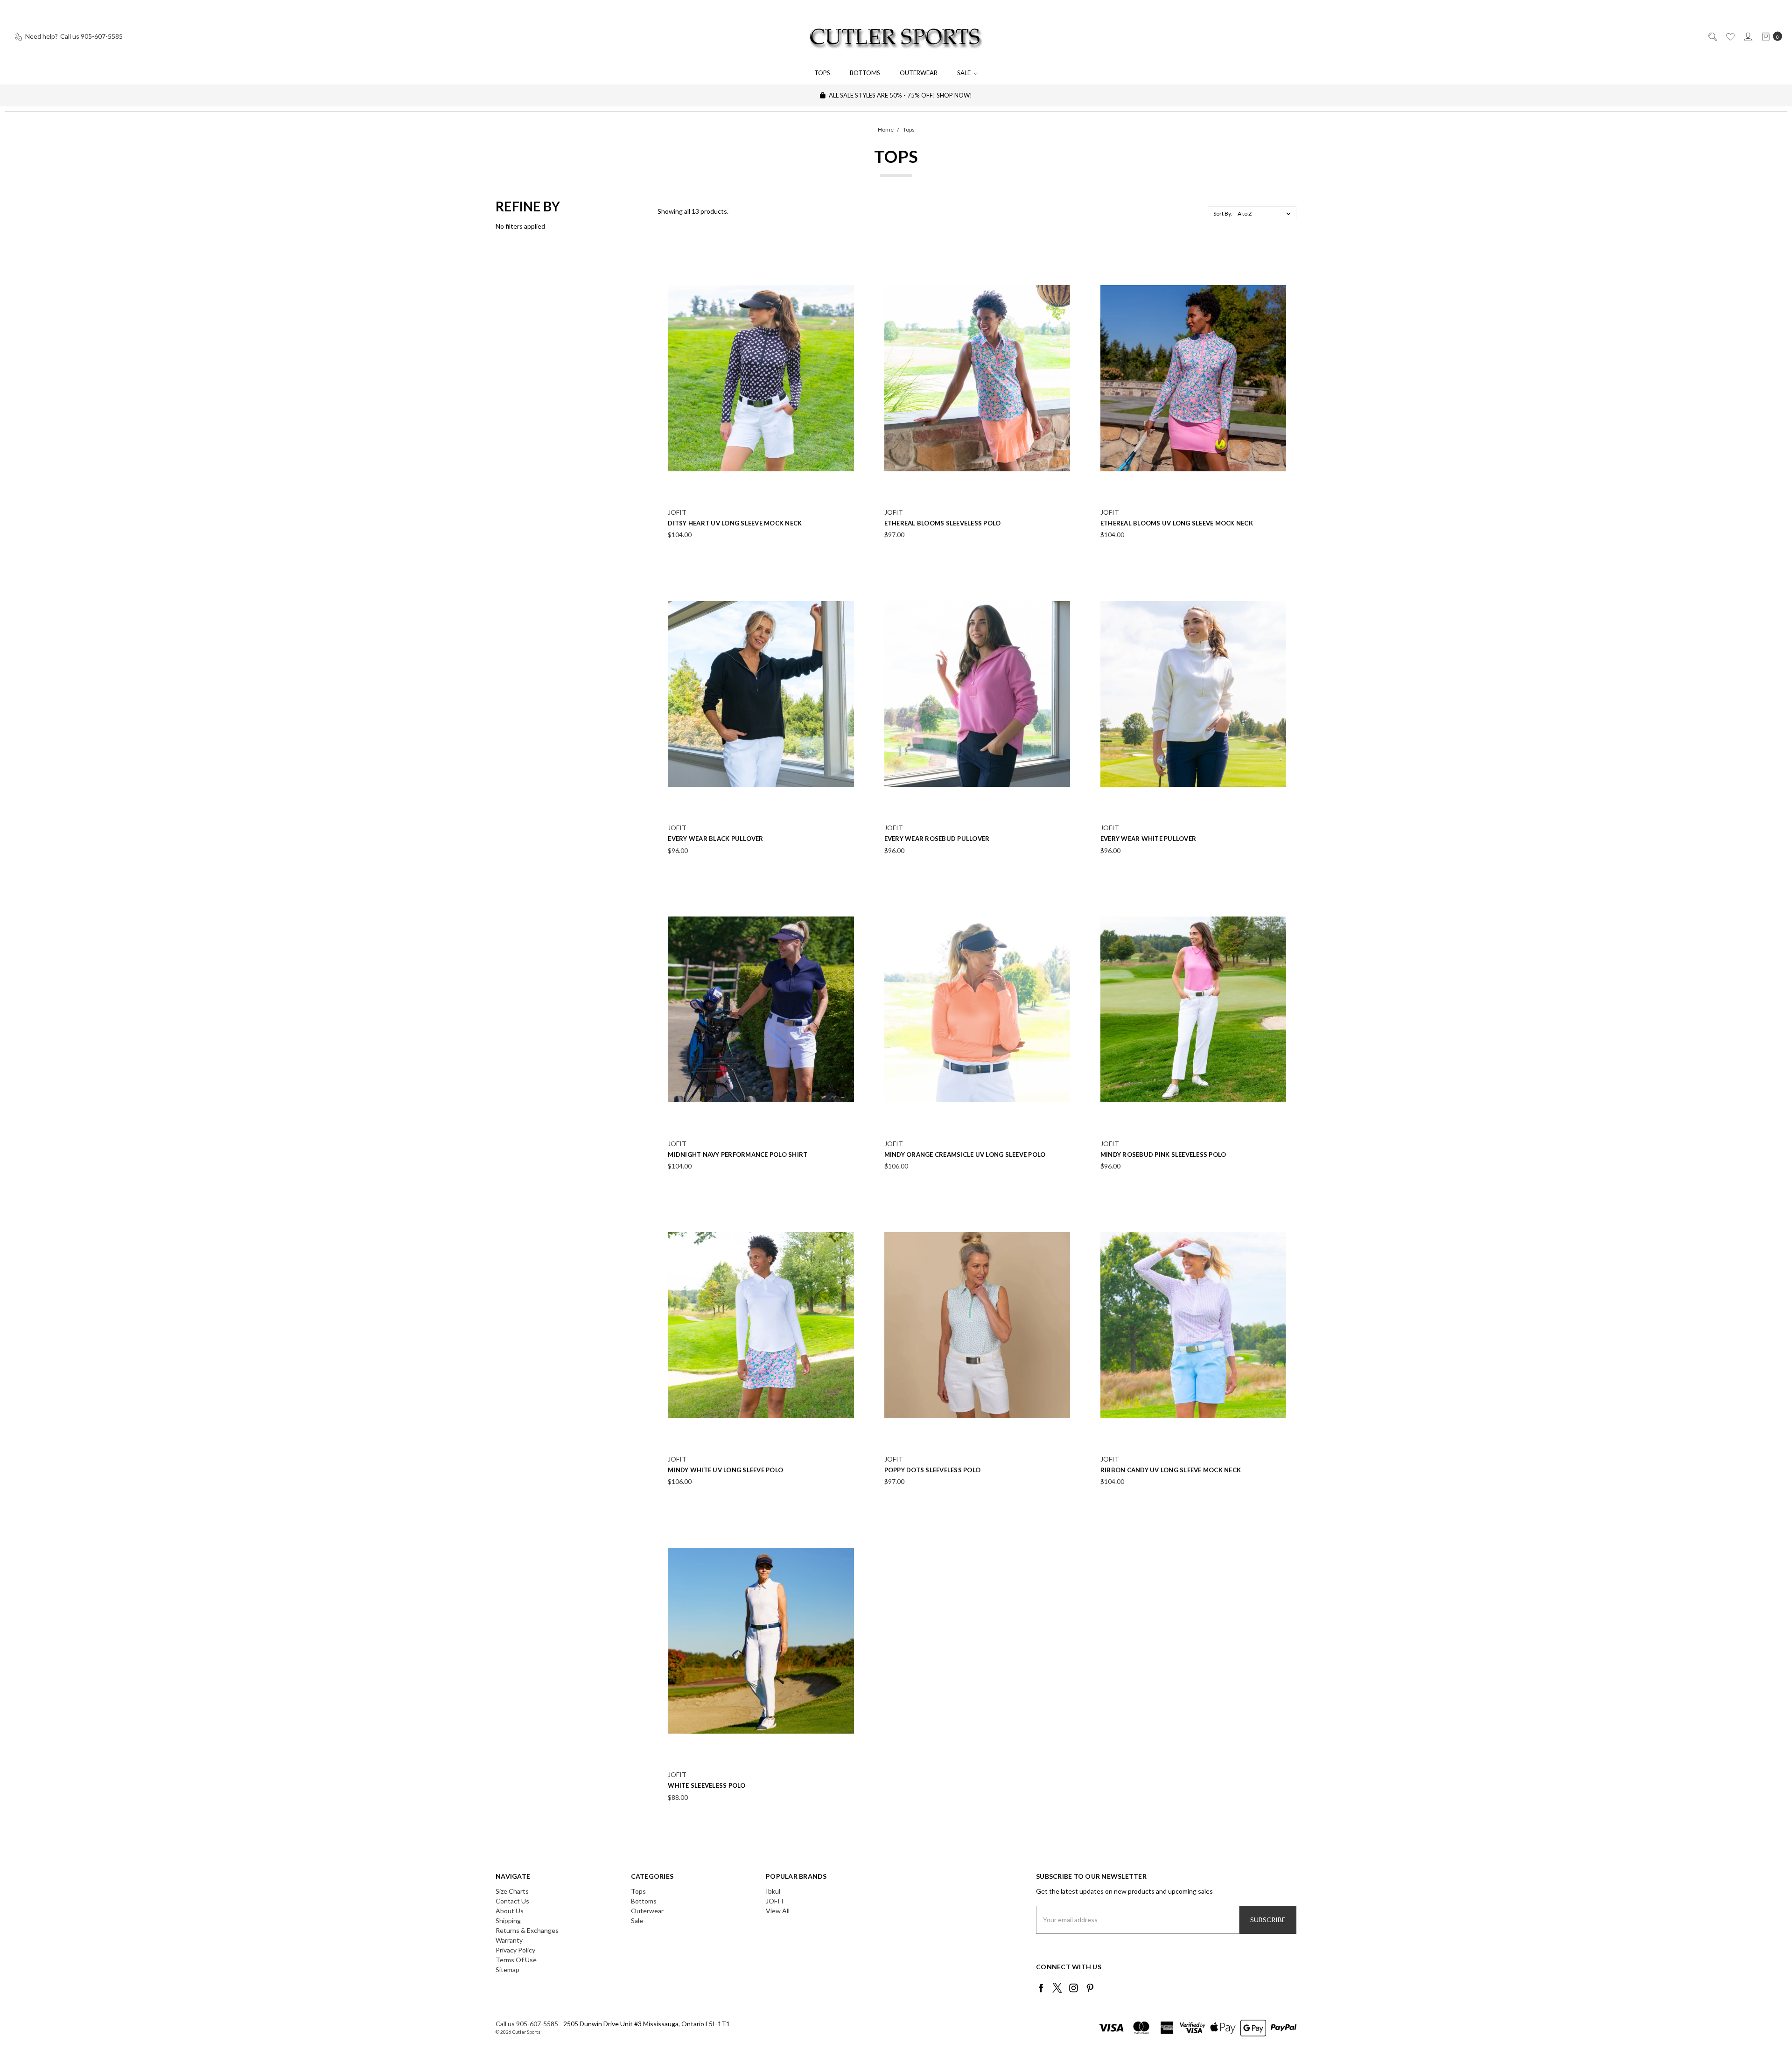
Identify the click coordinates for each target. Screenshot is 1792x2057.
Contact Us (512, 1901)
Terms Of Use (516, 1960)
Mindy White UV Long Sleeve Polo (725, 1470)
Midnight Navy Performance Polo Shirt (738, 1154)
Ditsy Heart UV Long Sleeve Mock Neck (735, 523)
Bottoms (865, 73)
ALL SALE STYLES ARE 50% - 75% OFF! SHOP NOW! (900, 95)
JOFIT (775, 1901)
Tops (822, 73)
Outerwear (919, 73)
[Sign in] (1747, 36)
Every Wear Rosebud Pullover (937, 839)
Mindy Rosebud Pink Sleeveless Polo (1163, 1154)
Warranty (509, 1940)
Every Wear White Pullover (1148, 839)
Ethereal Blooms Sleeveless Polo (943, 523)
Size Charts (512, 1891)
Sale (965, 73)
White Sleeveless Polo (707, 1785)
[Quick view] (848, 260)
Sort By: (1223, 213)
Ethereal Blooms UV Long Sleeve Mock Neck (1177, 523)
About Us (510, 1911)
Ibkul (773, 1891)
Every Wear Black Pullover (715, 839)
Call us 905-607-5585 (527, 2024)
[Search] (1712, 36)
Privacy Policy (515, 1950)
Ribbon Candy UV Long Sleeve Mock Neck (1171, 1470)
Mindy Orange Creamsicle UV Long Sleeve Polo (965, 1154)
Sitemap (507, 1970)
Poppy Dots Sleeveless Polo (933, 1470)
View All (778, 1911)
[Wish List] (1730, 36)
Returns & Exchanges (527, 1930)
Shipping (508, 1921)
